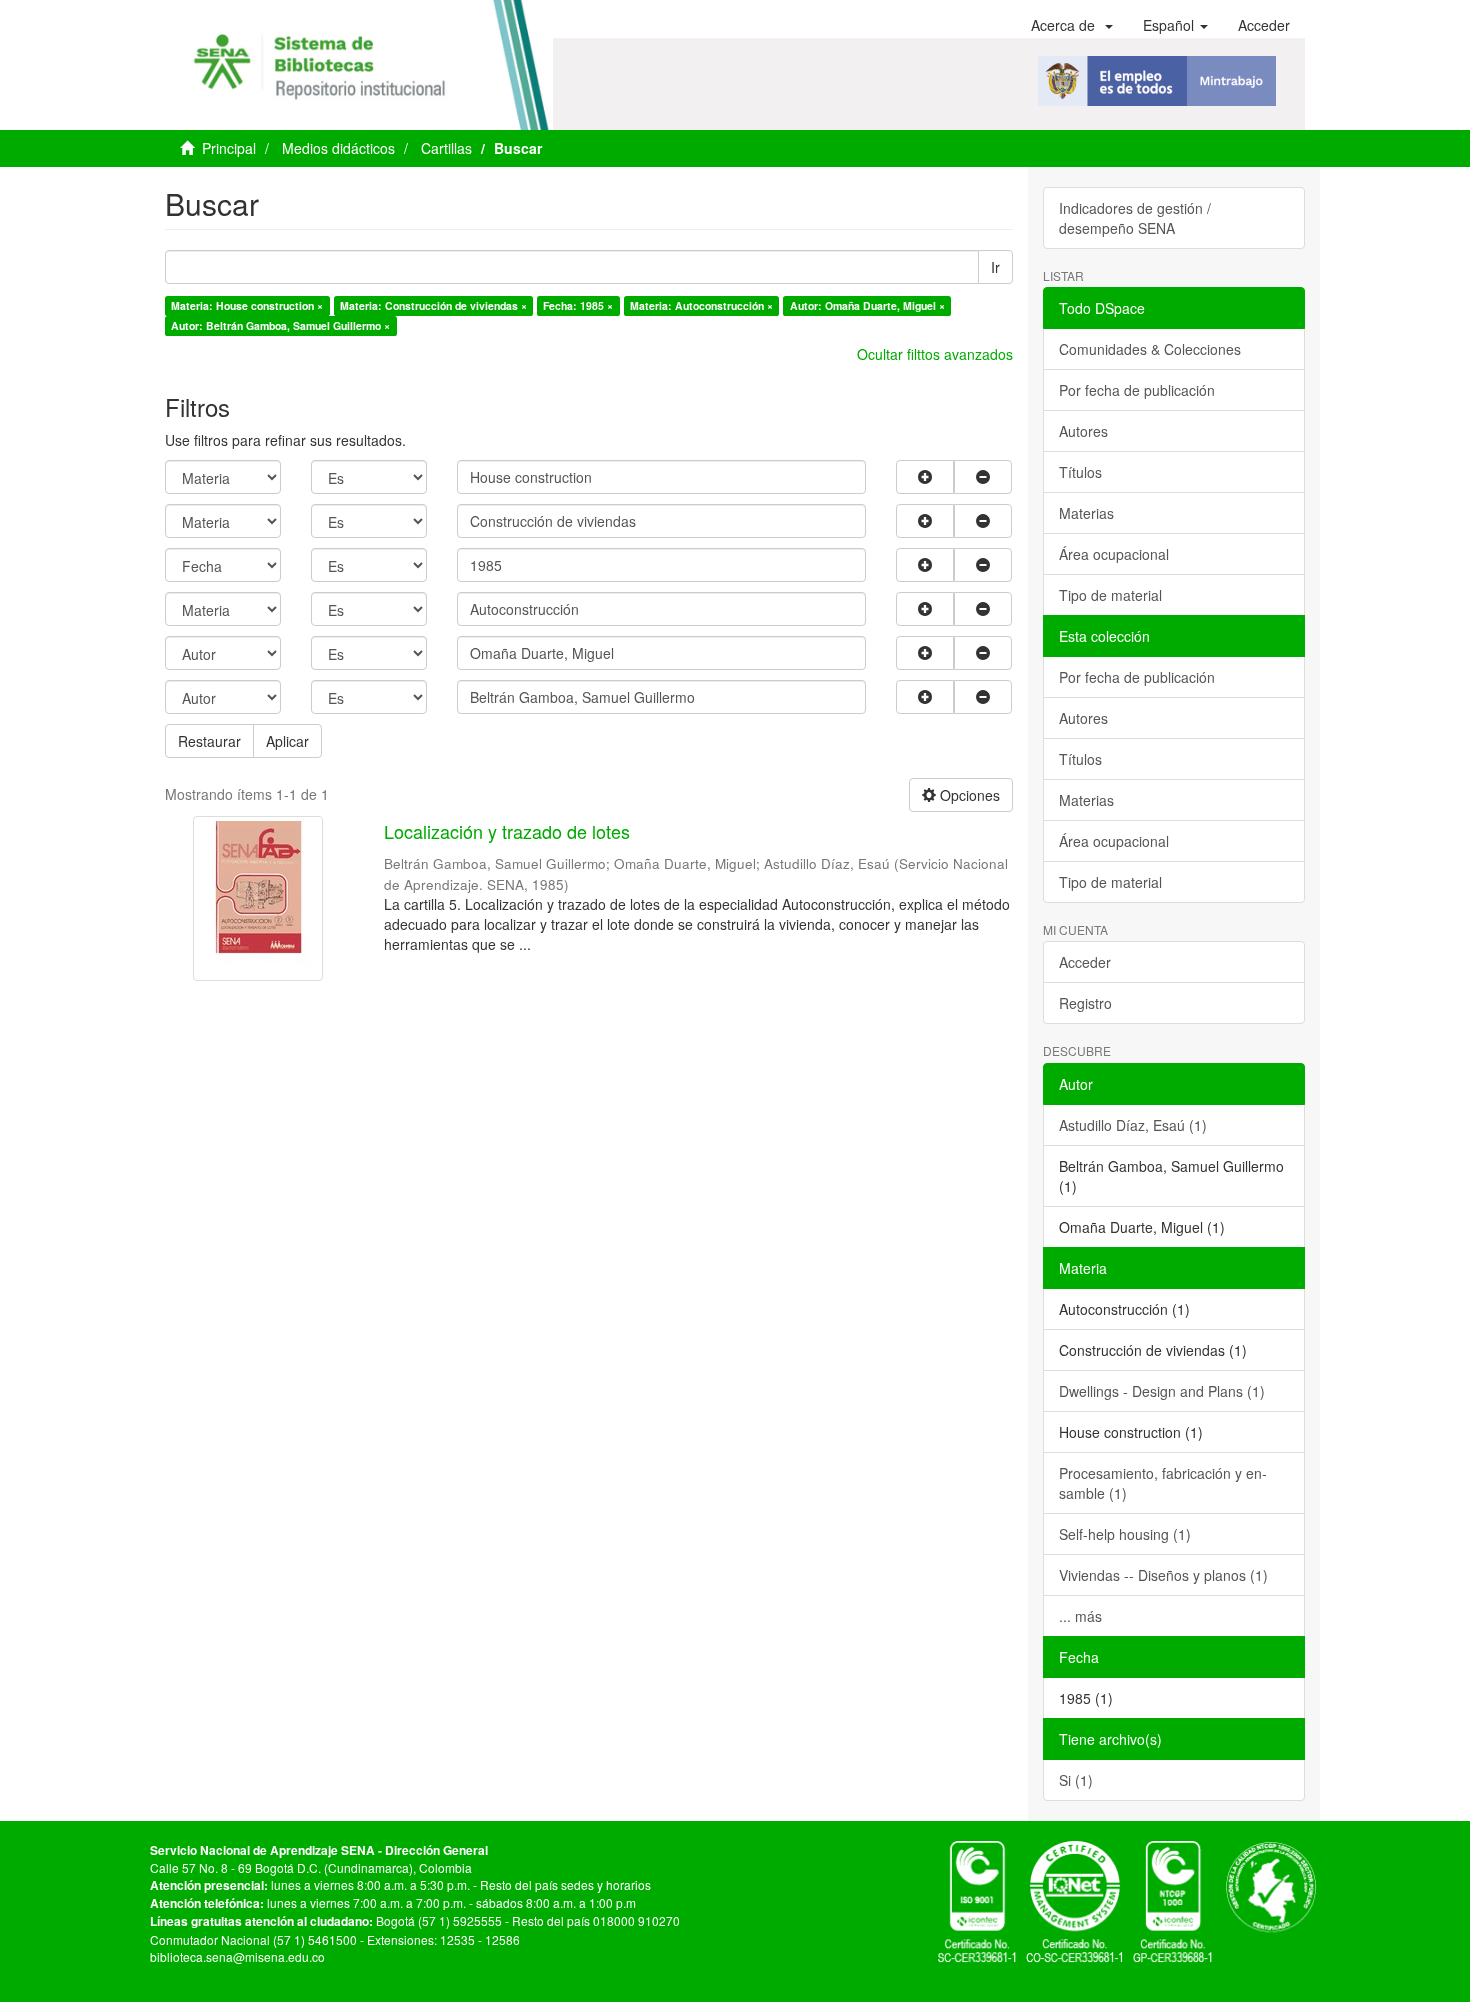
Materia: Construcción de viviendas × (433, 305)
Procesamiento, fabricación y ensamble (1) (1163, 1483)
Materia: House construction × (247, 305)
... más (1080, 1616)
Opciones (968, 795)
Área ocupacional (1114, 554)
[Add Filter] (925, 477)
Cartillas (446, 148)
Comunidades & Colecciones (1150, 349)
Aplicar (287, 741)
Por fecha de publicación (1137, 390)
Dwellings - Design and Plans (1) (1162, 1391)
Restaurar (209, 741)
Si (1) (1076, 1780)
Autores (1083, 431)
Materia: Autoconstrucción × (701, 305)
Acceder (1085, 962)
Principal (229, 148)
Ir (995, 267)
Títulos (1080, 472)
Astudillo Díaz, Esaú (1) (1133, 1125)
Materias (1086, 513)
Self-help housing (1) (1125, 1534)
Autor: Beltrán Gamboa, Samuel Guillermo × (280, 325)
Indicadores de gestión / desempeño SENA (1135, 218)
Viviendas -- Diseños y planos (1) (1163, 1575)
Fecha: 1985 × (578, 305)
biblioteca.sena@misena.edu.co (237, 1956)
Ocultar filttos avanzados (935, 354)
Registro (1085, 1003)
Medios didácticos (338, 148)
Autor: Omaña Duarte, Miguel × (867, 305)
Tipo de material (1110, 595)
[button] (1072, 25)
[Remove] (983, 477)
